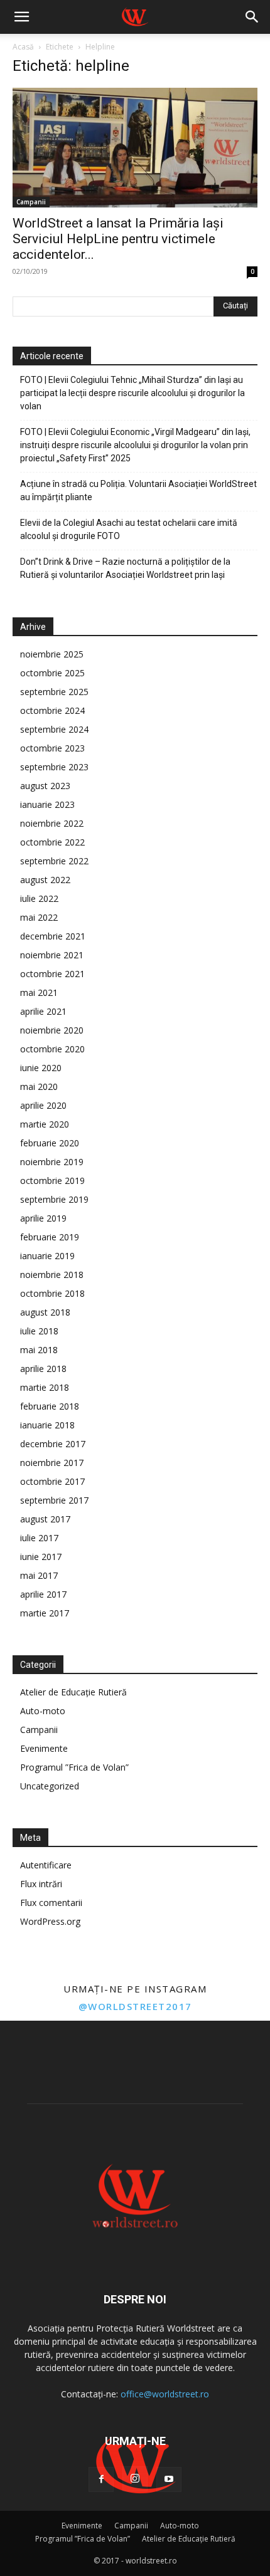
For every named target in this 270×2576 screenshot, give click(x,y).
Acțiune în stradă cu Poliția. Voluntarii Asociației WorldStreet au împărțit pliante (138, 490)
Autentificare (46, 1865)
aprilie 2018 (43, 1369)
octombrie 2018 (52, 1293)
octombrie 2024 (52, 710)
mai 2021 (39, 992)
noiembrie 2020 (52, 1030)
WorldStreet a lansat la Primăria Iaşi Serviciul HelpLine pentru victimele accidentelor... (118, 239)
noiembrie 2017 (52, 1463)
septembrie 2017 (54, 1500)
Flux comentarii (51, 1903)
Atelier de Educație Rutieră (73, 1692)
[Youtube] (169, 2479)
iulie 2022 (39, 898)
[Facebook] (101, 2479)
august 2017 (45, 1519)
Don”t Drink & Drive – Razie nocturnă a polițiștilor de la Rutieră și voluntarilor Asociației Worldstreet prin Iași (125, 568)
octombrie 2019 (52, 1181)
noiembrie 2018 (52, 1275)
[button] (21, 17)
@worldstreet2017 (135, 2006)
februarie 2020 (50, 1143)
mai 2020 (39, 1086)
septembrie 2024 (54, 729)
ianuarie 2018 (47, 1425)
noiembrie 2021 (52, 955)
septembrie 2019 (54, 1199)
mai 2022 (39, 917)
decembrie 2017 (53, 1444)
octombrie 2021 (52, 974)
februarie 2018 (50, 1406)
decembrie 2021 (53, 936)
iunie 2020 (41, 1068)
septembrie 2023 (54, 767)
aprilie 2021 (43, 1011)
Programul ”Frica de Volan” (74, 1767)
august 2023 (45, 786)
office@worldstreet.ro (165, 2394)
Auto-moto (43, 1711)
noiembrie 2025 (52, 654)
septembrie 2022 (54, 861)
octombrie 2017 (52, 1481)
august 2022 (45, 880)
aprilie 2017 (43, 1594)
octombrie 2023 (52, 748)
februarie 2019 (50, 1237)
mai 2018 (39, 1350)
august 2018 (45, 1312)
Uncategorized (50, 1786)
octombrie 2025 (52, 673)
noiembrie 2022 (52, 823)
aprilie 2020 (43, 1105)
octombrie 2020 (52, 1049)
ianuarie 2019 (47, 1256)
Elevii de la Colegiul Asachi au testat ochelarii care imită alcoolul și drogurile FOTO (129, 529)
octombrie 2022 (52, 842)
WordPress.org (50, 1921)
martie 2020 (45, 1124)
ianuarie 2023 (47, 804)
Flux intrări (41, 1884)
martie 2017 (45, 1613)
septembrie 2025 (54, 692)
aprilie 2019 (43, 1218)
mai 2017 (39, 1575)
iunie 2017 (41, 1557)
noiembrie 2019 (52, 1162)
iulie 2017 (39, 1538)
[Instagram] (135, 2479)
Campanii (31, 202)
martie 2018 (45, 1387)
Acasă (23, 47)
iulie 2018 (39, 1331)
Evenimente (44, 1748)
